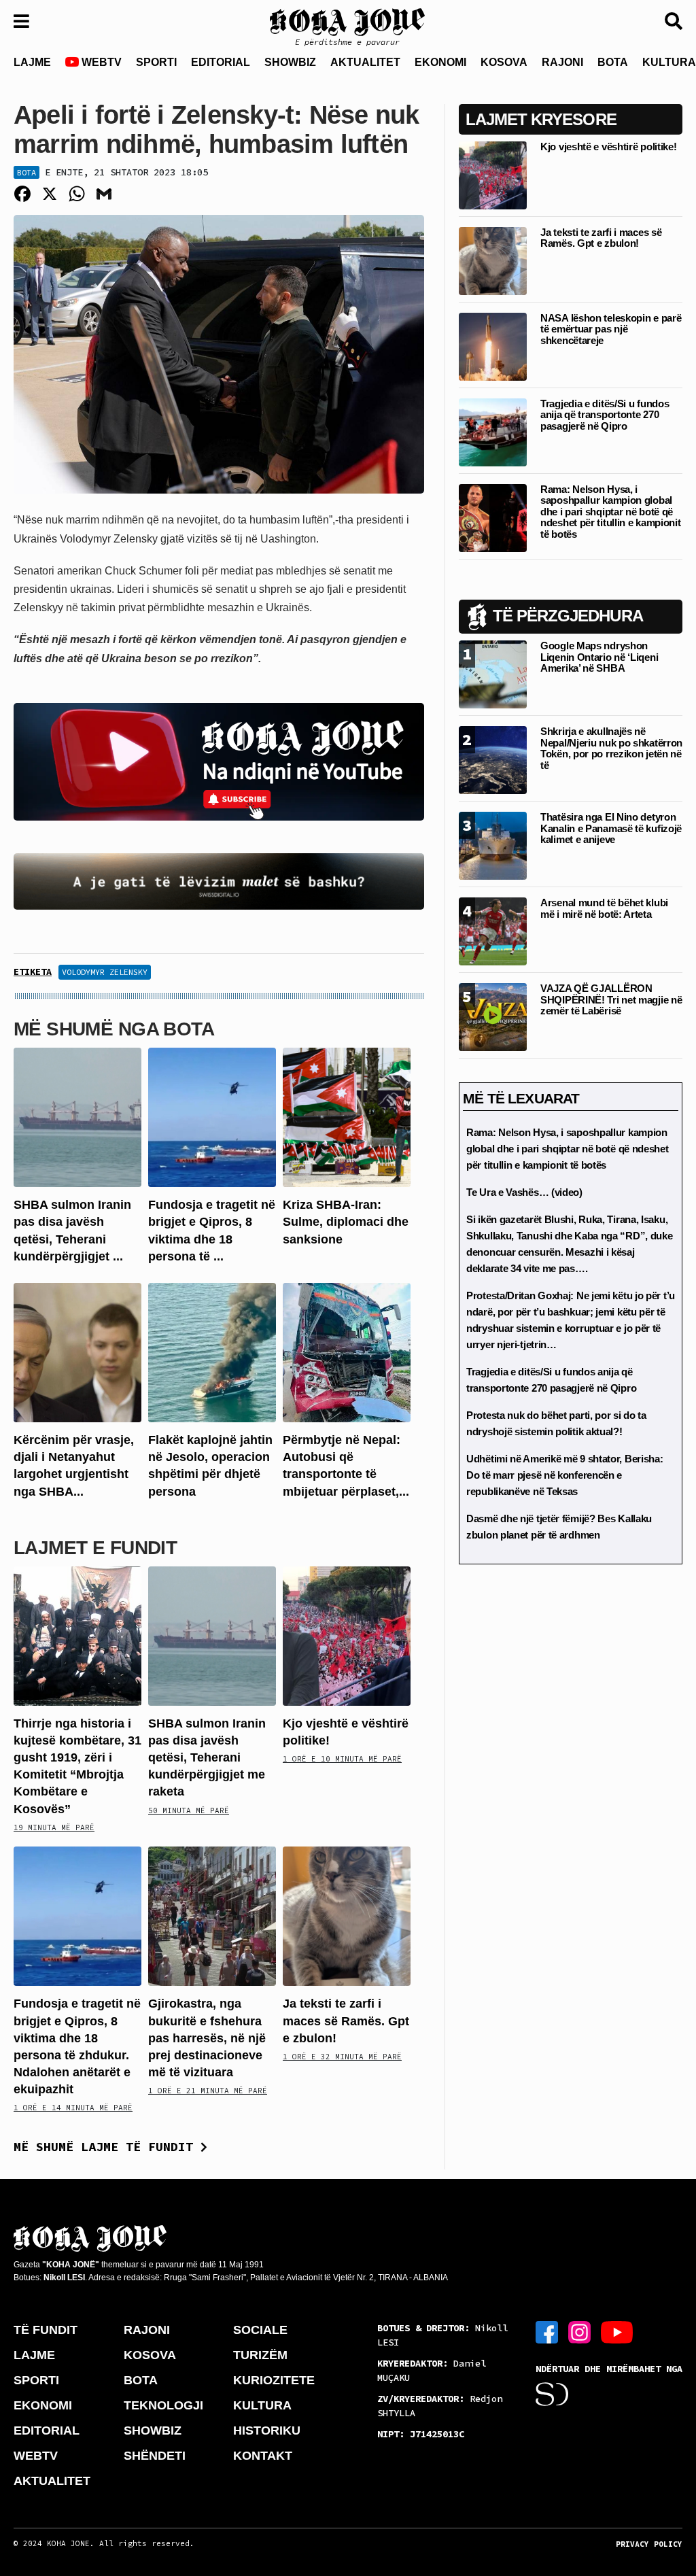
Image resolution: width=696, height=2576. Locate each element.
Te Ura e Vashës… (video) (524, 1192)
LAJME (32, 62)
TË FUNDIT (46, 2330)
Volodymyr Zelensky (105, 972)
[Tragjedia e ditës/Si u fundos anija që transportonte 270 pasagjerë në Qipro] (493, 431)
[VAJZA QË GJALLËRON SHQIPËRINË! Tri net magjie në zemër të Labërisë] (493, 1017)
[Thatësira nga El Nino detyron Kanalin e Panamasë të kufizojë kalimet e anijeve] (493, 845)
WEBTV (100, 62)
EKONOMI (440, 62)
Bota (27, 172)
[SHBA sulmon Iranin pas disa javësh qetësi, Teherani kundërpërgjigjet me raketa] (77, 1117)
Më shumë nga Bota (114, 1029)
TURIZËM (260, 2355)
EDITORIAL (221, 62)
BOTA (613, 62)
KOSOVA (504, 62)
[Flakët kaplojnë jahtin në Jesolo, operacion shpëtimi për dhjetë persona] (212, 1352)
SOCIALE (260, 2330)
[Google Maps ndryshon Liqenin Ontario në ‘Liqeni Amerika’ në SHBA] (493, 674)
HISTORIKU (267, 2431)
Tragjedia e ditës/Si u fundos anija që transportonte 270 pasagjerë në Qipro (605, 415)
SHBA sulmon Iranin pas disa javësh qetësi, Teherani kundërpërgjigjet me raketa (207, 1758)
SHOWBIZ (290, 62)
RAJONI (562, 62)
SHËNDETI (155, 2456)
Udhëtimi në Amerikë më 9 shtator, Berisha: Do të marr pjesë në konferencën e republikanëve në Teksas (564, 1475)
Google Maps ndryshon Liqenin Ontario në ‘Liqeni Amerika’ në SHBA (599, 657)
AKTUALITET (365, 62)
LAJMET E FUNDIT (95, 1548)
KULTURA (262, 2405)
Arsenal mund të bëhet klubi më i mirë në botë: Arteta (604, 908)
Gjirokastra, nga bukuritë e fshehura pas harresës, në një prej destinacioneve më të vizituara (207, 2038)
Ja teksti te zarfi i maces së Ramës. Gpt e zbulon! (346, 2021)
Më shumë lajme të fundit (107, 2147)
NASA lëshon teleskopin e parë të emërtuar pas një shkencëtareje (611, 329)
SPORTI (156, 62)
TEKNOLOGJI (163, 2405)
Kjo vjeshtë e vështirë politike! (608, 147)
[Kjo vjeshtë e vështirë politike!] (347, 1635)
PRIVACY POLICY (649, 2544)
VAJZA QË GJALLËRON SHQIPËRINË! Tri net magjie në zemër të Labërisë (611, 999)
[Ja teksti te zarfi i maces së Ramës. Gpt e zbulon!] (347, 1916)
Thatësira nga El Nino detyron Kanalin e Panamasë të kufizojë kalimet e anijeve (611, 828)
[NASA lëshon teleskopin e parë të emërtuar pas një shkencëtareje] (493, 346)
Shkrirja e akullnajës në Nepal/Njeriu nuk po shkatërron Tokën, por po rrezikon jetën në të (611, 748)
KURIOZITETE (274, 2380)
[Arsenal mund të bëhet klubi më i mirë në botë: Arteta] (493, 931)
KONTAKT (263, 2456)
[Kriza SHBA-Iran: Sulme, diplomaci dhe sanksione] (347, 1117)
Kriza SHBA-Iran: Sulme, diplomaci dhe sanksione (346, 1222)
